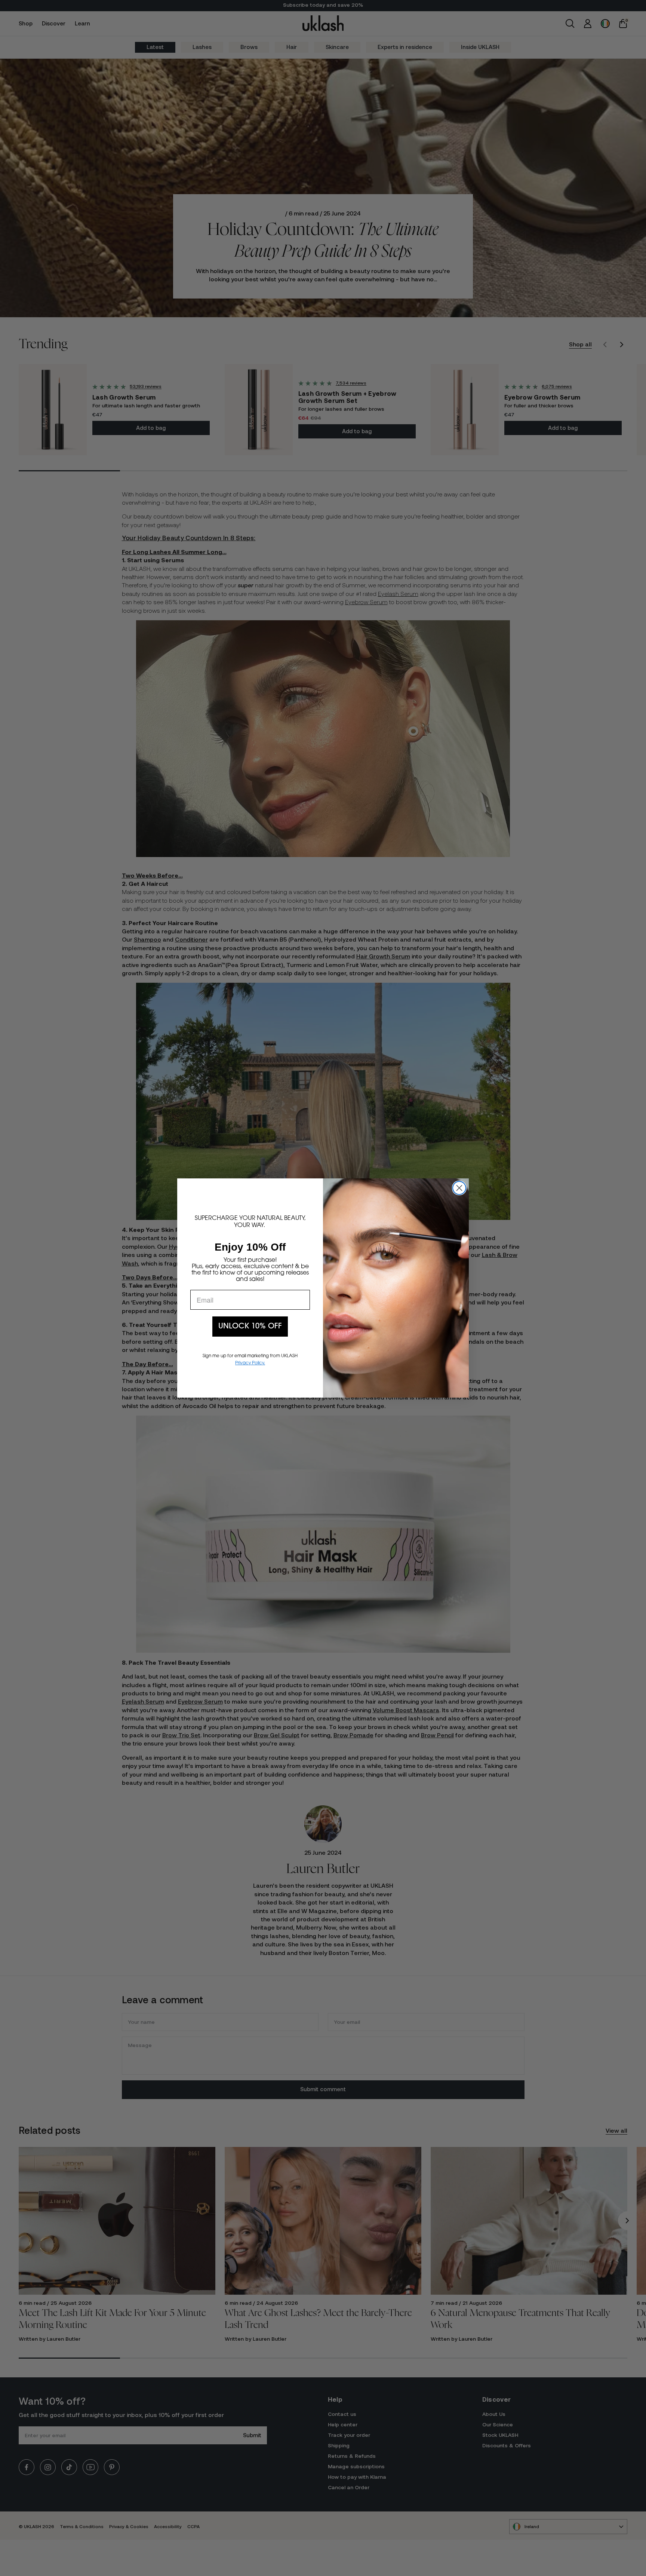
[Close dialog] (459, 1188)
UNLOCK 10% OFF (250, 1327)
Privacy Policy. (250, 1363)
